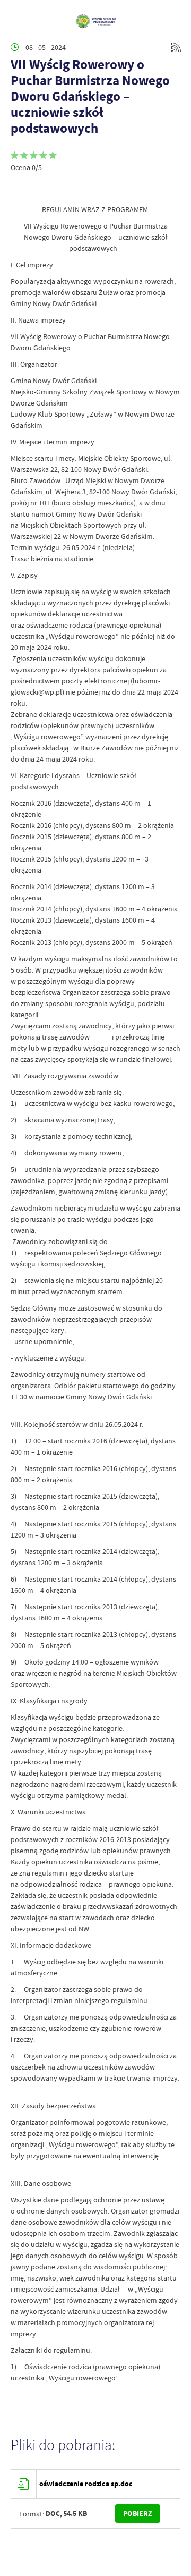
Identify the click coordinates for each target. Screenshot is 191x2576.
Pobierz (138, 2514)
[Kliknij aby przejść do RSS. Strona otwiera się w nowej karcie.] (176, 47)
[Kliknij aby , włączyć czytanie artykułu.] (19, 188)
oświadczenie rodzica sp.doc (86, 2484)
